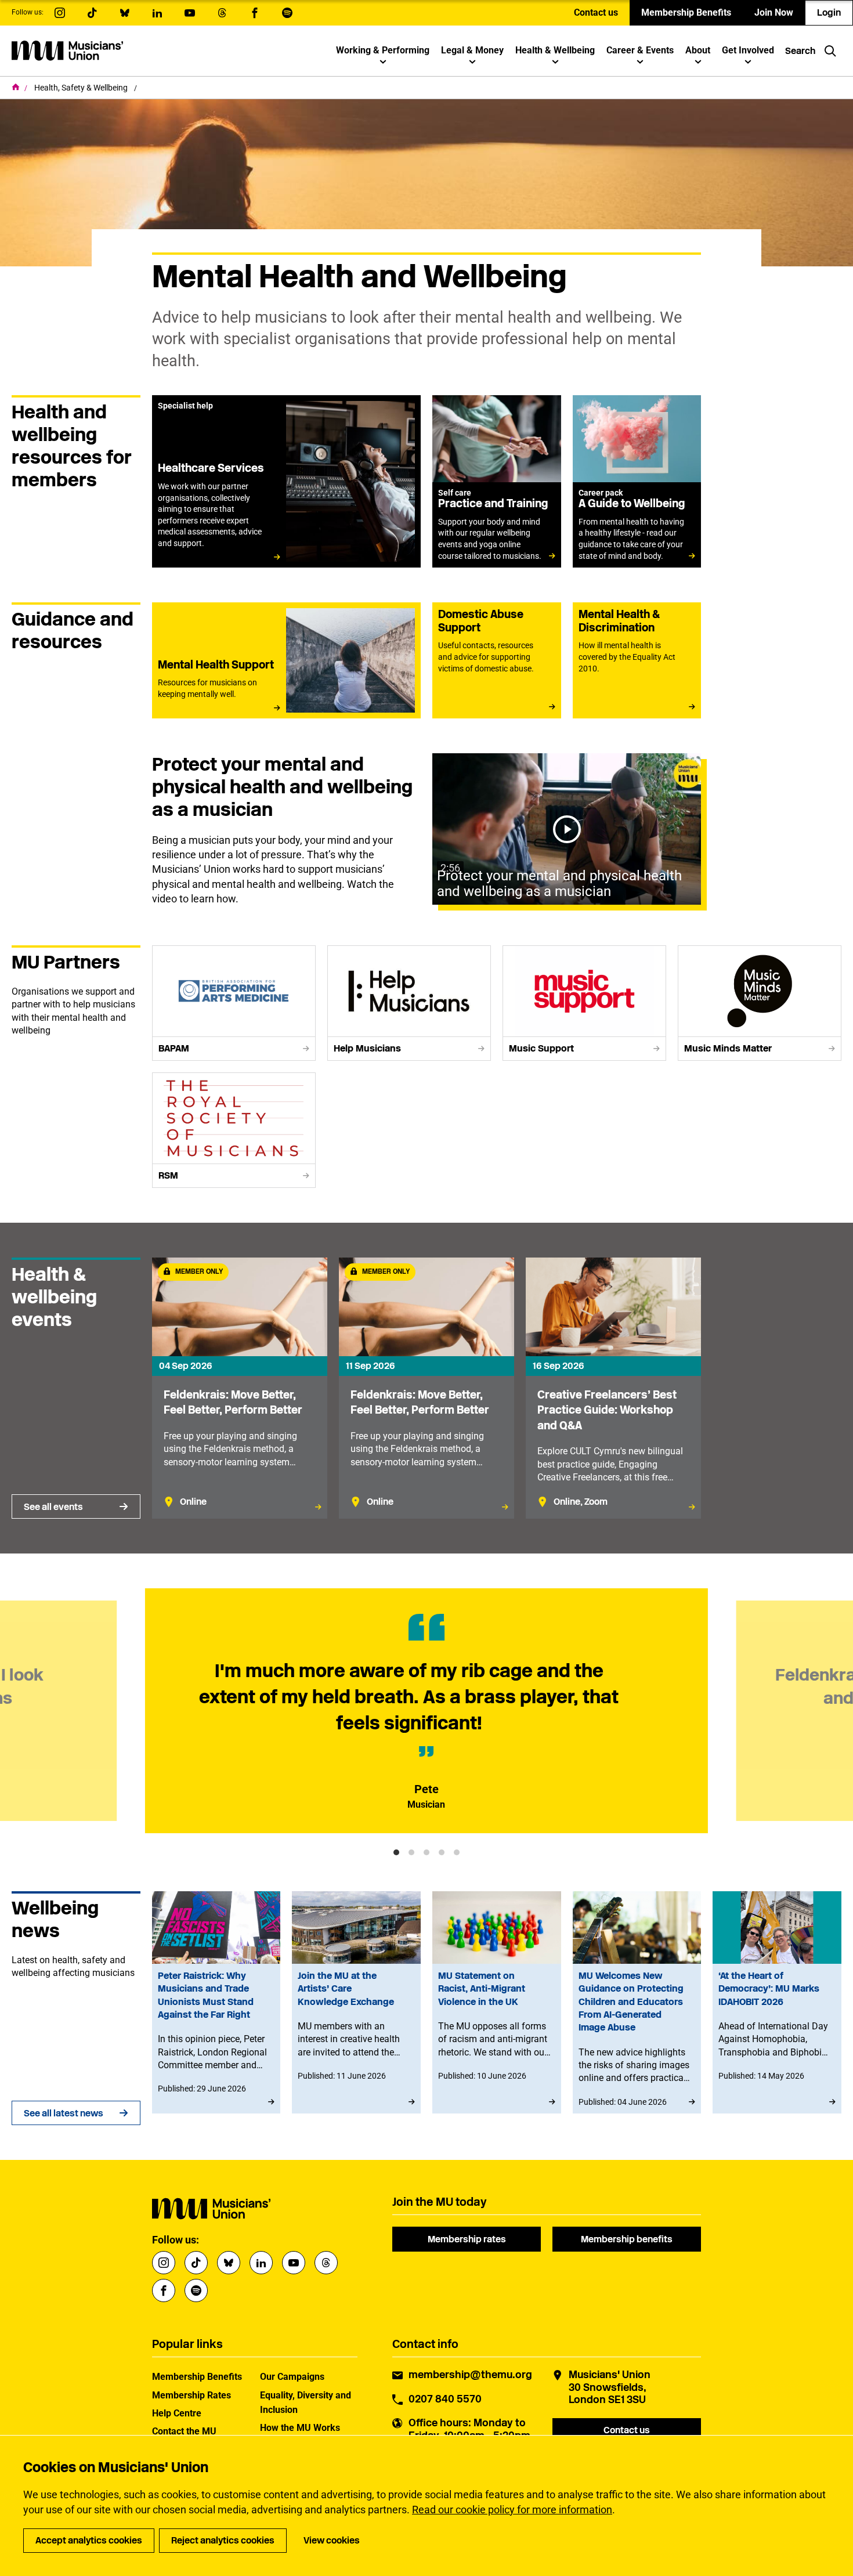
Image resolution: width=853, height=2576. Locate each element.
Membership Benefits (686, 12)
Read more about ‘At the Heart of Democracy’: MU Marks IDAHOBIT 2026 (777, 2002)
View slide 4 (442, 1852)
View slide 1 (396, 1852)
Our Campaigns (292, 2377)
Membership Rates (191, 2395)
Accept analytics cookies (89, 2540)
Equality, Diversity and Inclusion (306, 2402)
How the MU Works (300, 2428)
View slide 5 (457, 1852)
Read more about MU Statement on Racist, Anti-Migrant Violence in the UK (497, 2002)
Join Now (774, 12)
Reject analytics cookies (223, 2540)
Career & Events (640, 50)
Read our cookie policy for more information (512, 2510)
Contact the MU (184, 2431)
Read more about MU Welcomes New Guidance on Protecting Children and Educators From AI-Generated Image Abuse (637, 2002)
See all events (53, 1507)
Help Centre (177, 2413)
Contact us (596, 12)
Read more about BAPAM (234, 1003)
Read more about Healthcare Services (286, 481)
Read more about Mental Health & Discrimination (637, 660)
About (698, 50)
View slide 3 (426, 1852)
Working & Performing (383, 50)
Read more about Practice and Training (497, 481)
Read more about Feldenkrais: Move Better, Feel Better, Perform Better (240, 1388)
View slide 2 (411, 1852)
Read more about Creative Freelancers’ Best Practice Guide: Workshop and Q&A (613, 1388)
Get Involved (748, 50)
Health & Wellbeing (555, 50)
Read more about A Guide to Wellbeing (637, 481)
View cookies (332, 2540)
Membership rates (467, 2239)
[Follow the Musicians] (60, 13)
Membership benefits (627, 2239)
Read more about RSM (234, 1130)
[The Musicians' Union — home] (67, 50)
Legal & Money (472, 50)
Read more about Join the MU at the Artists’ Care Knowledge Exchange (356, 2002)
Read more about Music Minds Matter (760, 1003)
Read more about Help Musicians (409, 1003)
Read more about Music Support (584, 1003)
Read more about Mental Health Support (286, 660)
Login (829, 12)
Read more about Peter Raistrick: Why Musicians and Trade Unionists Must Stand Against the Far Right (216, 2002)
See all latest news (64, 2113)
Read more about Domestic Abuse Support (497, 660)
